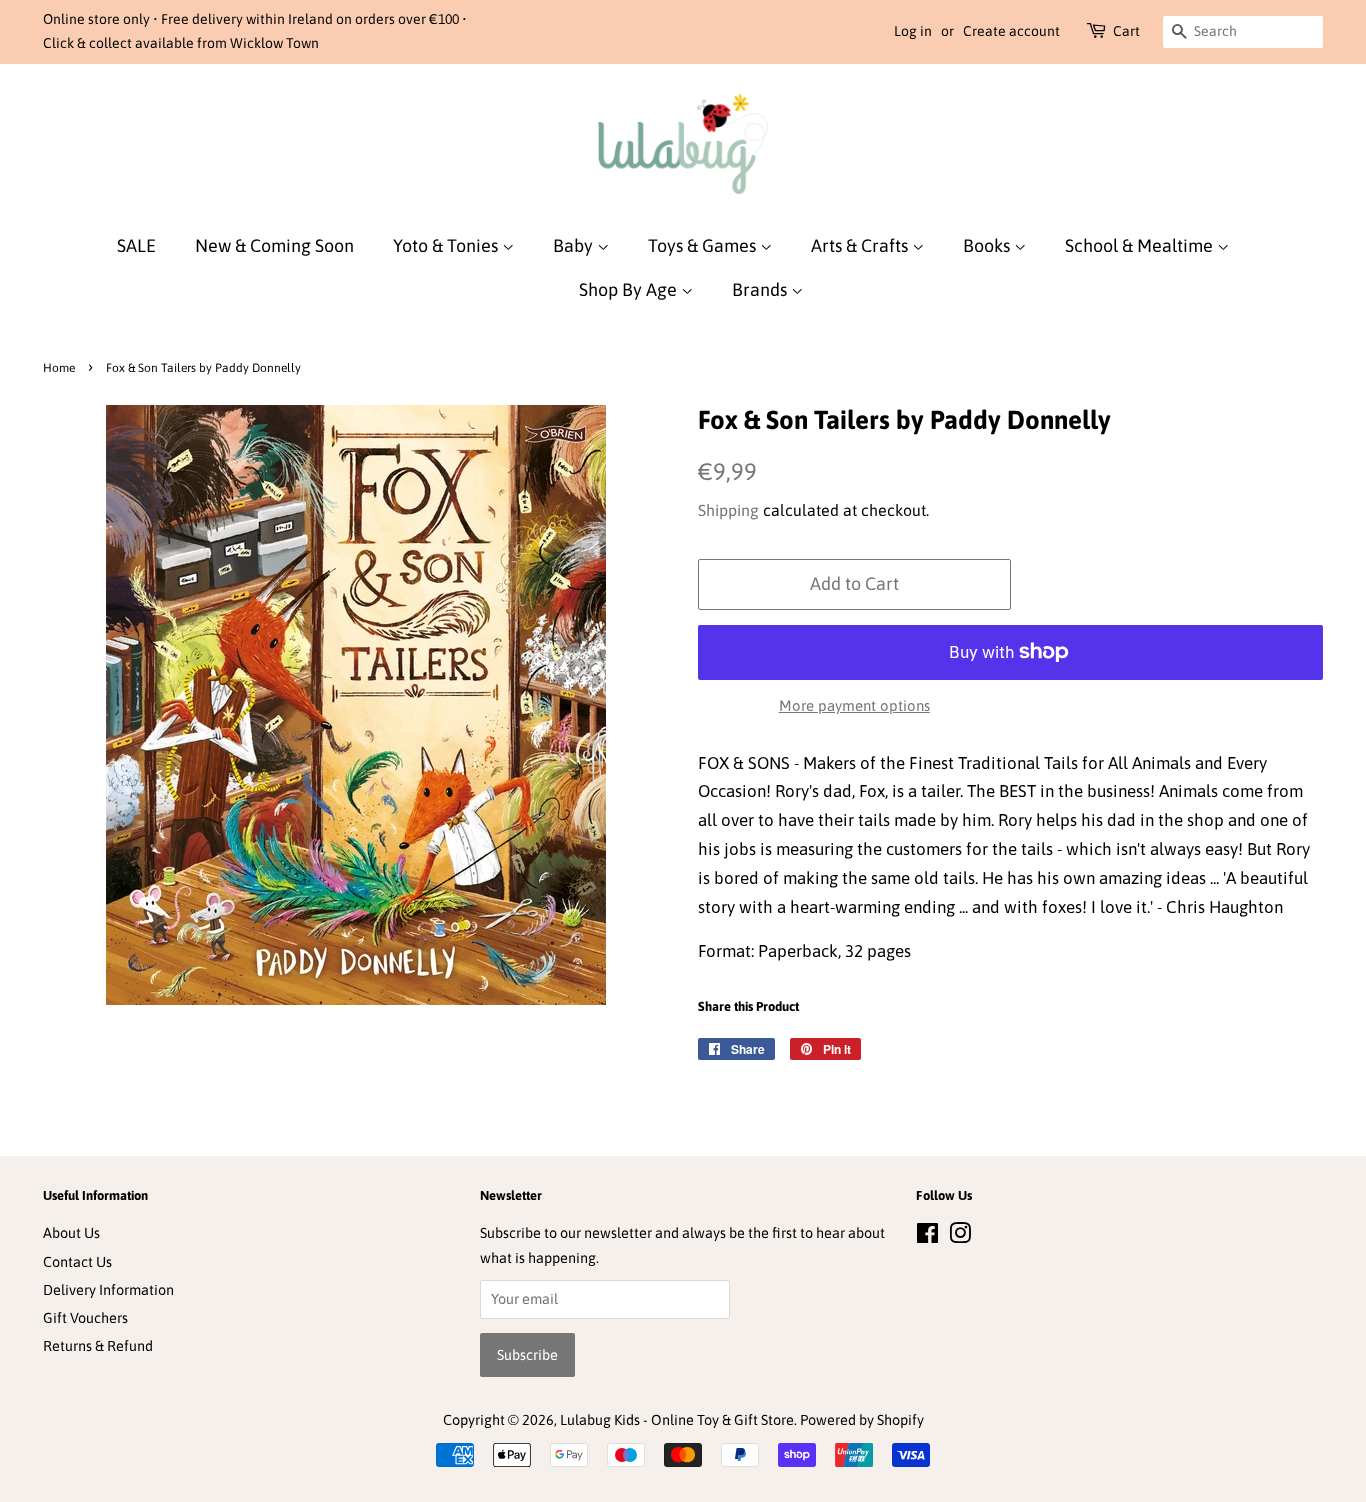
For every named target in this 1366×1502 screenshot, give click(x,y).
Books (988, 245)
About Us (71, 1233)
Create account (1011, 31)
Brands (761, 289)
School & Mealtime (1141, 245)
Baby (575, 245)
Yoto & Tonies (447, 245)
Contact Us (77, 1262)
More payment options (854, 705)
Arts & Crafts (861, 245)
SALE (136, 245)
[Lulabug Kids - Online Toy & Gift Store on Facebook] (927, 1237)
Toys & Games (704, 245)
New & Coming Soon (274, 245)
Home (59, 368)
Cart (1126, 31)
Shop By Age (630, 289)
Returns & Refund (98, 1346)
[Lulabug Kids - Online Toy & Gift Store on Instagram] (960, 1237)
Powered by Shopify (862, 1420)
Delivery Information (108, 1290)
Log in (913, 31)
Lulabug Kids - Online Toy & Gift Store (677, 1420)
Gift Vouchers (85, 1318)
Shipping (728, 510)
